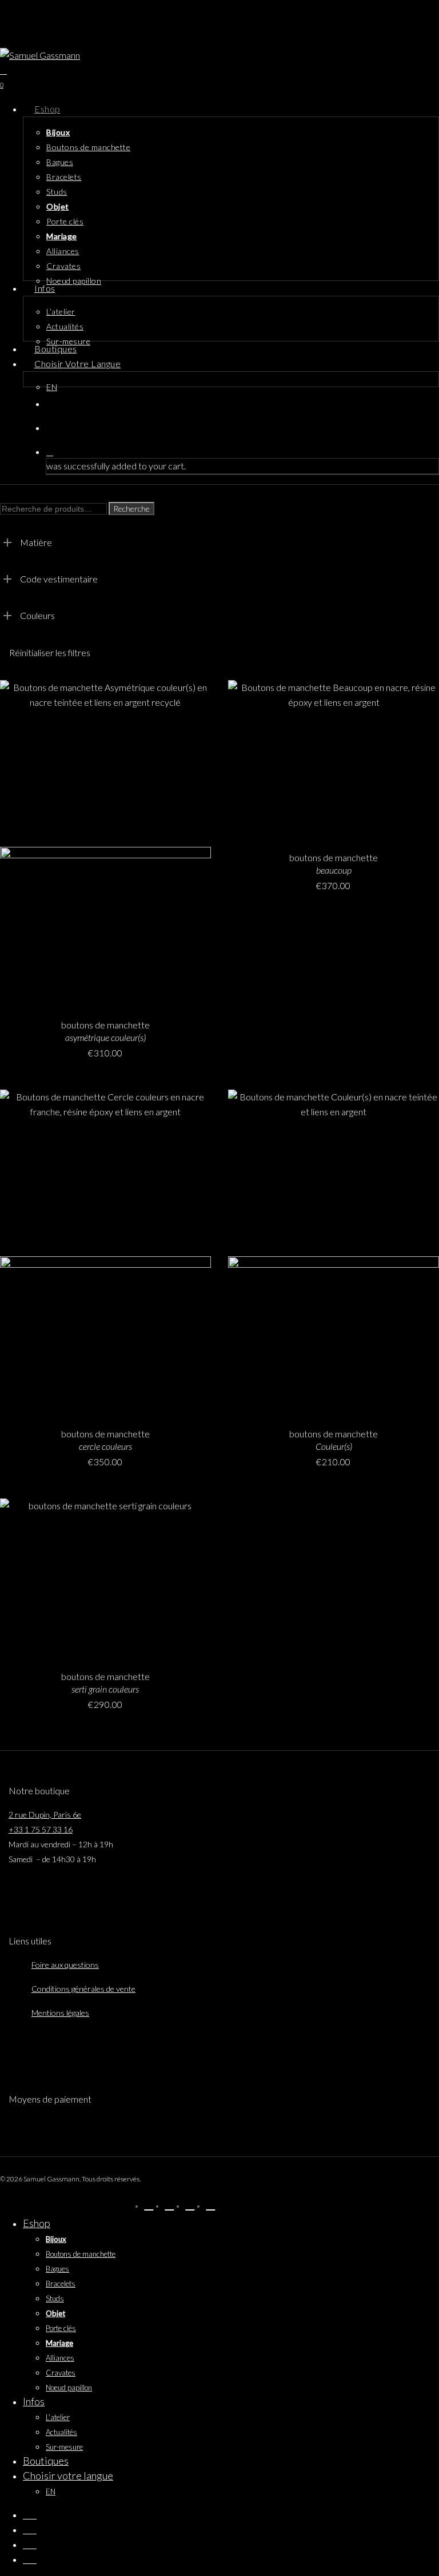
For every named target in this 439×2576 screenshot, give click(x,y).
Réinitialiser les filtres (50, 652)
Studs (55, 2298)
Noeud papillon (69, 2388)
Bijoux (56, 2239)
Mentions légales (60, 2013)
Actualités (61, 2432)
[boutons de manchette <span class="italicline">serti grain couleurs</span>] (105, 1577)
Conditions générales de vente (83, 1989)
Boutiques (46, 2461)
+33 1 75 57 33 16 (41, 1829)
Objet (55, 2313)
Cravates (61, 2373)
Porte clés (61, 2328)
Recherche (131, 509)
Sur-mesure (64, 2447)
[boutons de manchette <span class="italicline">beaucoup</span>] (334, 759)
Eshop (37, 2223)
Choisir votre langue (68, 2475)
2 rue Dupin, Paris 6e (45, 1815)
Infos (34, 2401)
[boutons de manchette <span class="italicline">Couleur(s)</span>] (334, 1252)
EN (51, 2491)
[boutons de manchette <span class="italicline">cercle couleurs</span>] (105, 1252)
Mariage (59, 2343)
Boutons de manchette (81, 2254)
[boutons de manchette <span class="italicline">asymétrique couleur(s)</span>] (105, 843)
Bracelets (61, 2284)
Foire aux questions (65, 1965)
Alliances (60, 2358)
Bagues (57, 2269)
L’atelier (58, 2417)
